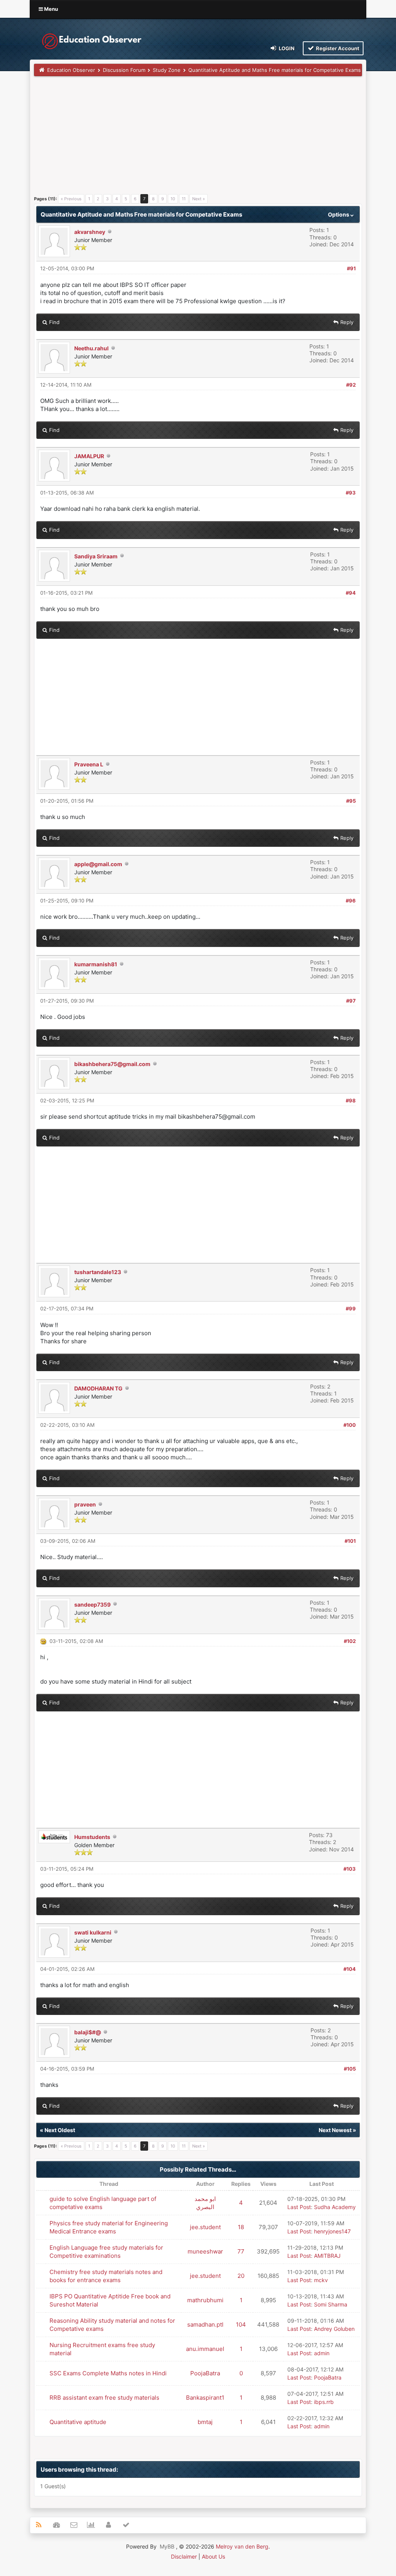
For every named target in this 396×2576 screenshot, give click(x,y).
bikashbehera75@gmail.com (112, 1064)
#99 (351, 1308)
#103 (350, 1869)
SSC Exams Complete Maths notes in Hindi (108, 2373)
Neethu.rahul (91, 348)
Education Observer (71, 70)
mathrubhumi (205, 2300)
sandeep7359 (92, 1604)
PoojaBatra (205, 2373)
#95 (351, 801)
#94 (351, 593)
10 (173, 199)
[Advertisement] (198, 138)
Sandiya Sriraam (96, 556)
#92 (351, 385)
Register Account (337, 48)
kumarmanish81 (96, 964)
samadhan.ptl (205, 2324)
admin (322, 2353)
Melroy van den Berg (242, 2546)
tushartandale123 (98, 1272)
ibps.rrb (324, 2402)
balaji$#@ (88, 2032)
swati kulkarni (93, 1932)
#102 (350, 1641)
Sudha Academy (335, 2207)
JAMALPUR (89, 456)
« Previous (71, 199)
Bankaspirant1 (205, 2398)
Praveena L (89, 764)
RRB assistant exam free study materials (104, 2398)
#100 (350, 1425)
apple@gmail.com (98, 864)
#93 (351, 493)
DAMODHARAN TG (98, 1388)
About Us (213, 2556)
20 (241, 2276)
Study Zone (167, 70)
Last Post (299, 2207)
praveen (85, 1504)
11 (184, 199)
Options (339, 214)
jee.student (205, 2227)
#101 (350, 1541)
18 (241, 2227)
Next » (199, 199)
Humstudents (92, 1837)
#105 (350, 2069)
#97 (351, 1001)
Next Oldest (60, 2130)
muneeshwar (205, 2251)
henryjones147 (332, 2231)
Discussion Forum (124, 70)
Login (286, 48)
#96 (351, 901)
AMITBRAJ (327, 2256)
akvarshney (90, 232)
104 (241, 2324)
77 (241, 2251)
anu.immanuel (205, 2349)
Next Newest (335, 2130)
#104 (350, 1969)
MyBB (167, 2546)
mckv (321, 2280)
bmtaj (205, 2422)
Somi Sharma (331, 2304)
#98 (351, 1100)
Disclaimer (184, 2556)
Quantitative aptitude (78, 2422)
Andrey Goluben (334, 2329)
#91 (351, 268)
